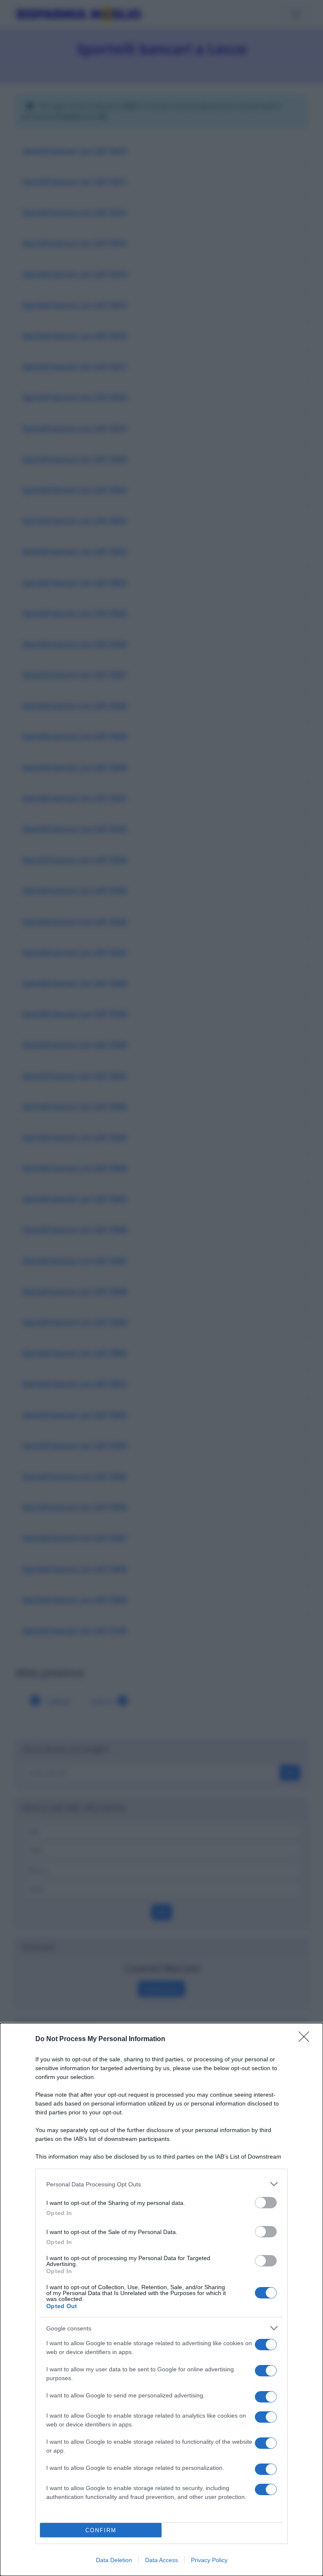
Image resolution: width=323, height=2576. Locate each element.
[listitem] (161, 2184)
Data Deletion (114, 2560)
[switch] (266, 2203)
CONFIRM (101, 2530)
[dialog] (161, 2299)
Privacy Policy (209, 2560)
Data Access (161, 2560)
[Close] (307, 2039)
